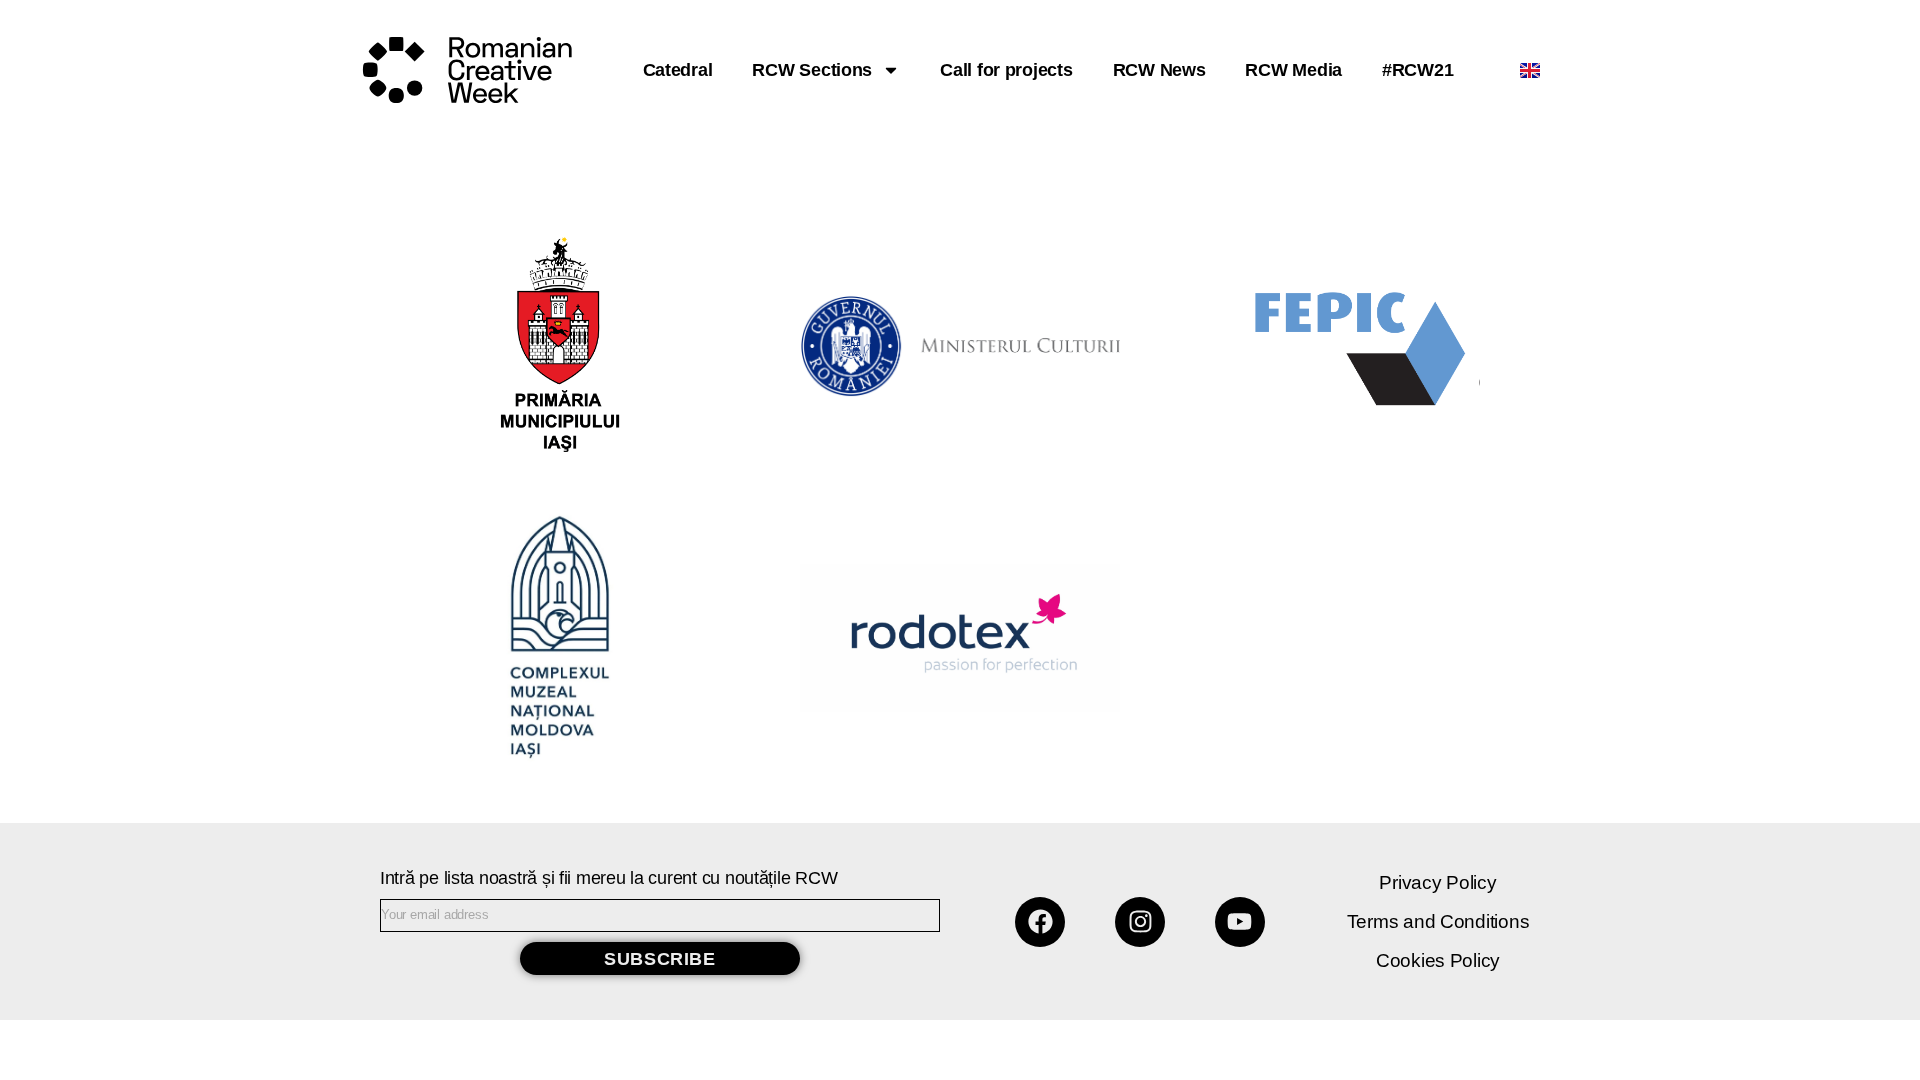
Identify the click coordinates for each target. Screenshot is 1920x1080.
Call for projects (1006, 70)
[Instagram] (1140, 922)
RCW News (1159, 70)
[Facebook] (1040, 922)
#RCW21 (1417, 70)
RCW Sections (812, 70)
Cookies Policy (1438, 960)
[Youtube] (1240, 922)
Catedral (678, 70)
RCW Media (1293, 70)
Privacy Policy (1437, 882)
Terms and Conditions (1438, 921)
